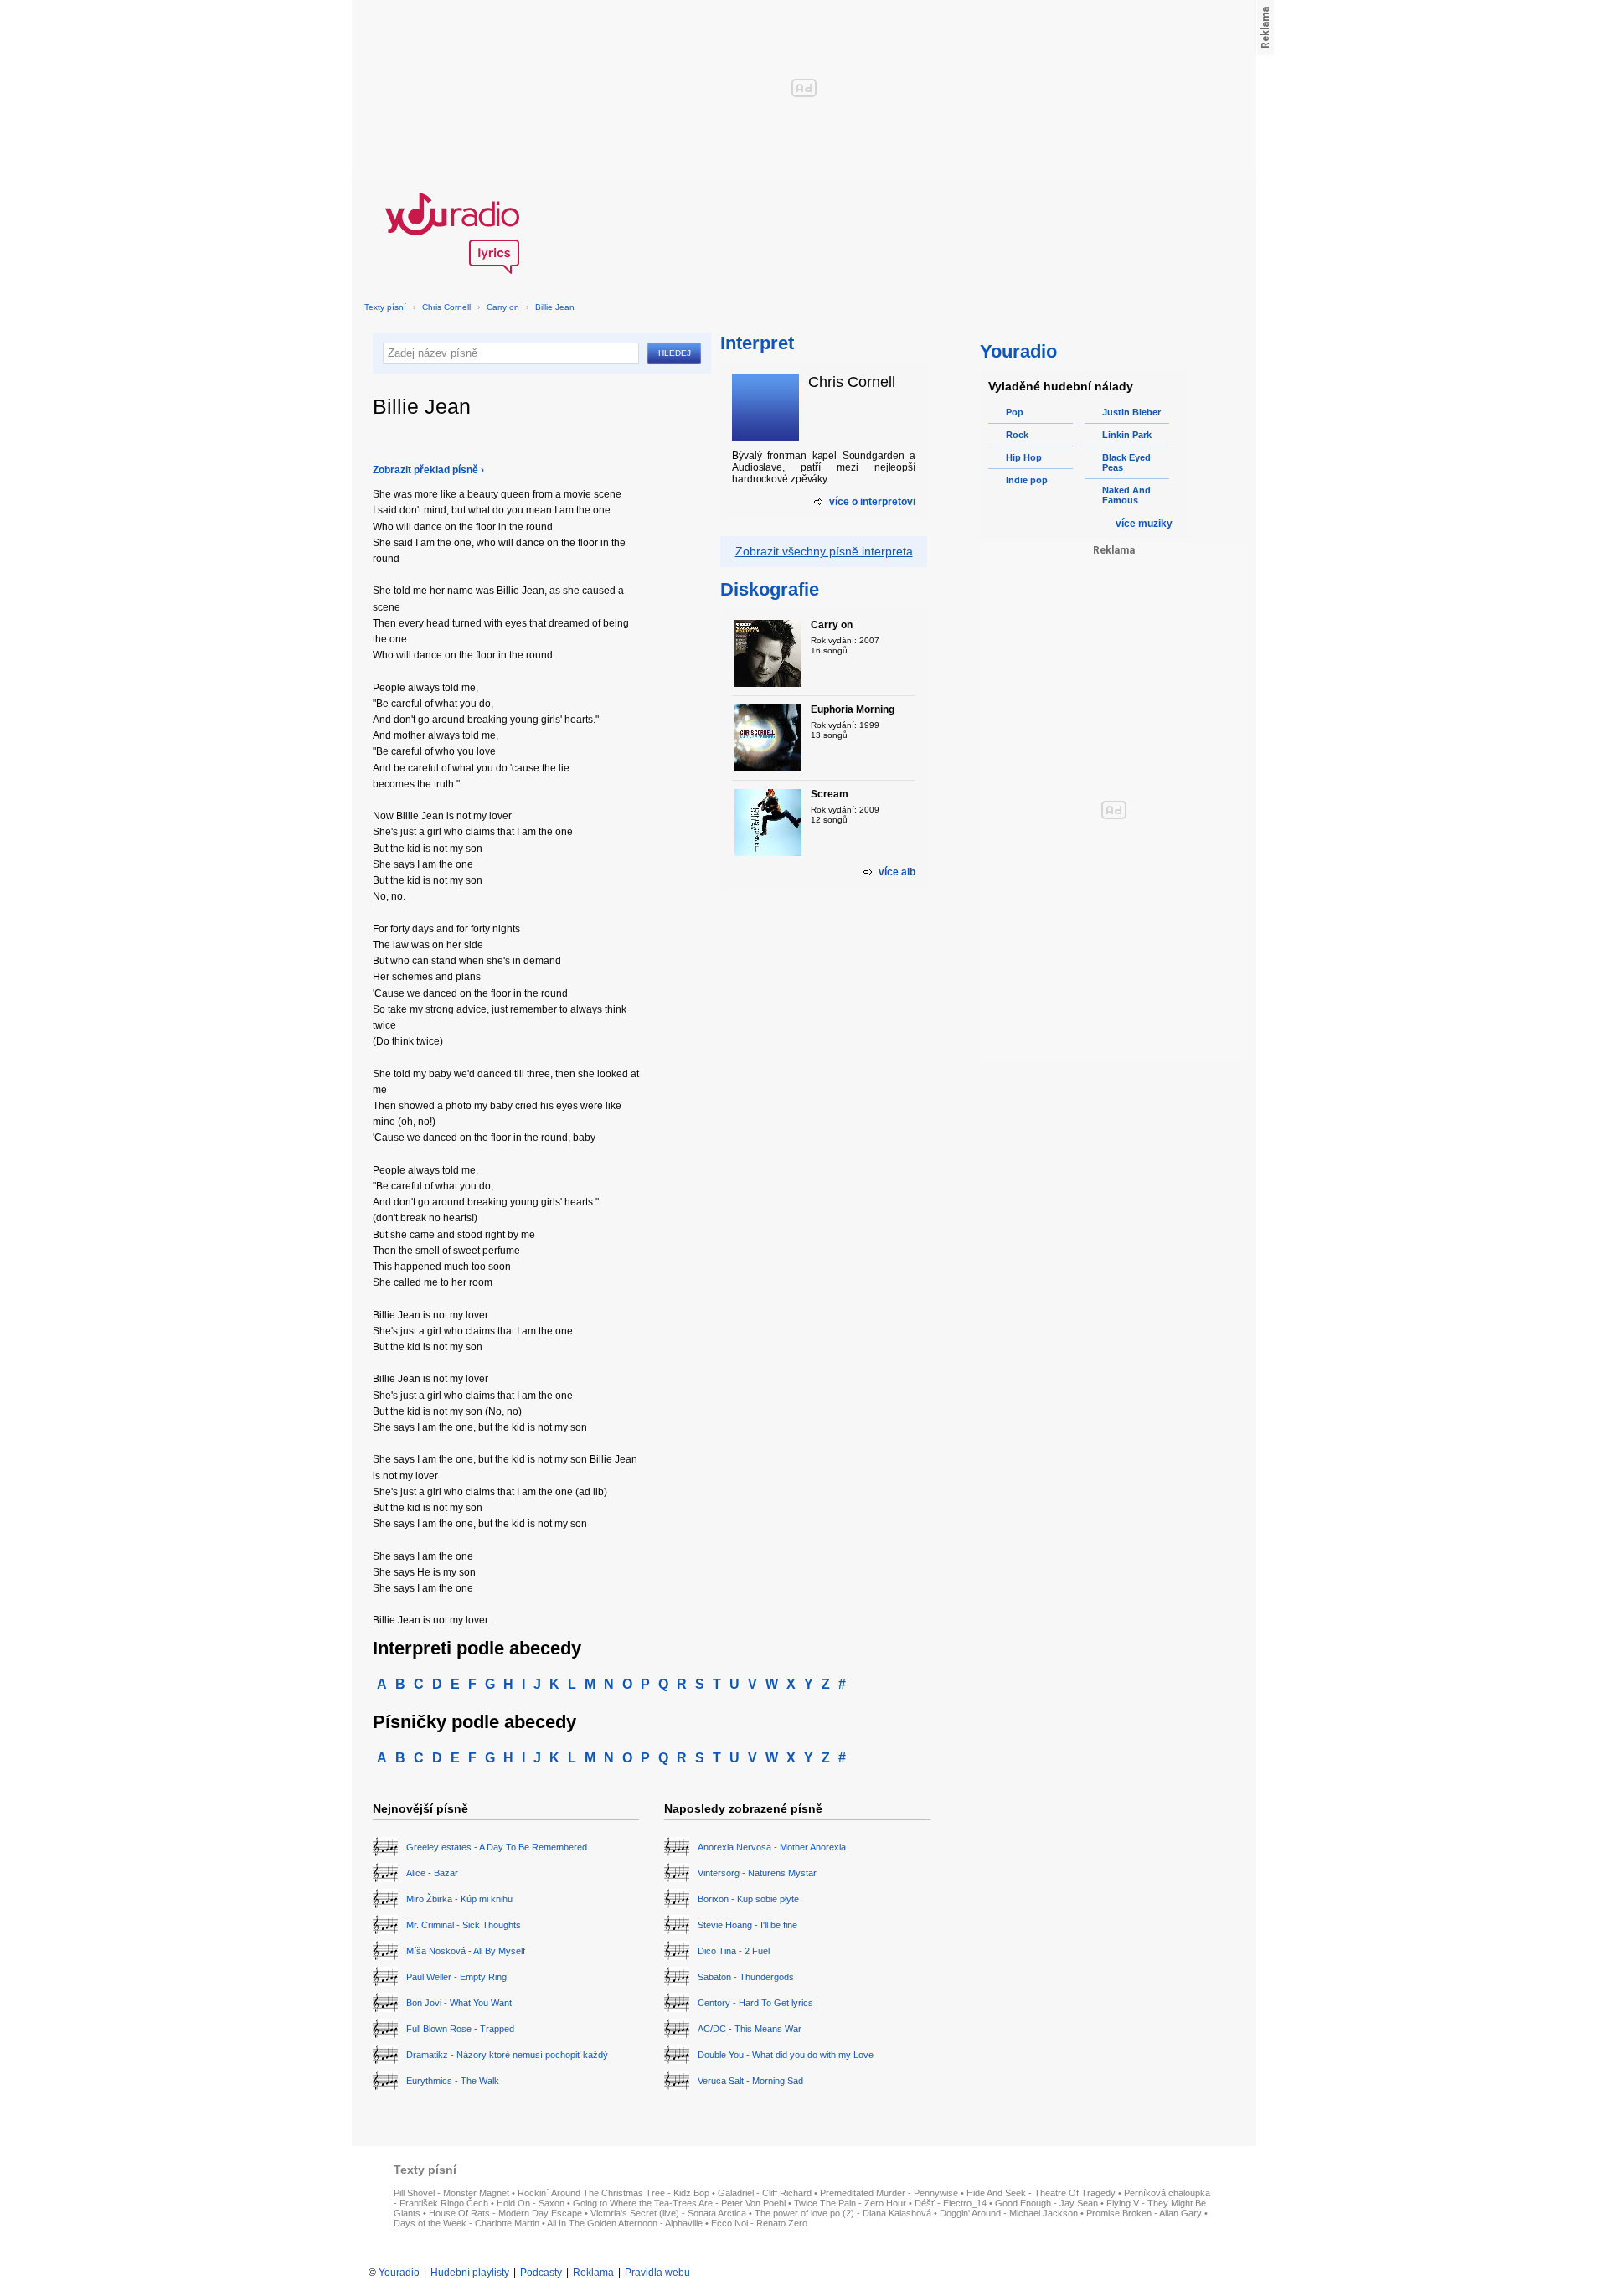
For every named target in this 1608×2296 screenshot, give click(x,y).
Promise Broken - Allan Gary (1144, 2213)
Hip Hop (1024, 457)
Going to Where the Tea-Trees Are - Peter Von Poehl (679, 2203)
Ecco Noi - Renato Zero (759, 2223)
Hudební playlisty (470, 2273)
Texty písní (385, 307)
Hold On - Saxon (531, 2203)
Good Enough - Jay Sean (1046, 2203)
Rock (1017, 435)
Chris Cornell (446, 307)
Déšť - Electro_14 (951, 2203)
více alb (897, 872)
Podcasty (541, 2273)
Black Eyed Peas (1126, 462)
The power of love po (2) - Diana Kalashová (843, 2213)
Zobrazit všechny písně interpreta (824, 551)
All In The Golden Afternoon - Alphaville (625, 2223)
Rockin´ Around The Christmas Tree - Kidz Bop (613, 2193)
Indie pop (1027, 480)
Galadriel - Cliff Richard (765, 2193)
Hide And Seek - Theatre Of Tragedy (1041, 2193)
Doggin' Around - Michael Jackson (1009, 2213)
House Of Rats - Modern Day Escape (505, 2213)
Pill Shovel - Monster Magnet (451, 2193)
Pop (1015, 412)
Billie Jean (555, 307)
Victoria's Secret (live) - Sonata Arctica (668, 2213)
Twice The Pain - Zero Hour (850, 2203)
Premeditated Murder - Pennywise (889, 2193)
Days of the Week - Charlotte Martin (466, 2223)
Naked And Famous (1126, 495)
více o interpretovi (872, 502)
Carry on (503, 307)
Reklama (593, 2273)
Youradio (399, 2273)
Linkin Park (1127, 435)
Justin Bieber (1131, 412)
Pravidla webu (657, 2273)
